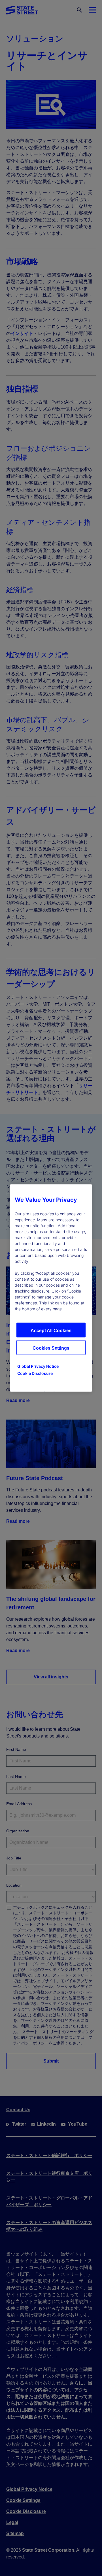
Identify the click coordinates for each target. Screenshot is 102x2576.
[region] (51, 1288)
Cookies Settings (51, 1348)
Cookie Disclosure (35, 1373)
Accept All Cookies (51, 1331)
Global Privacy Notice (38, 1366)
